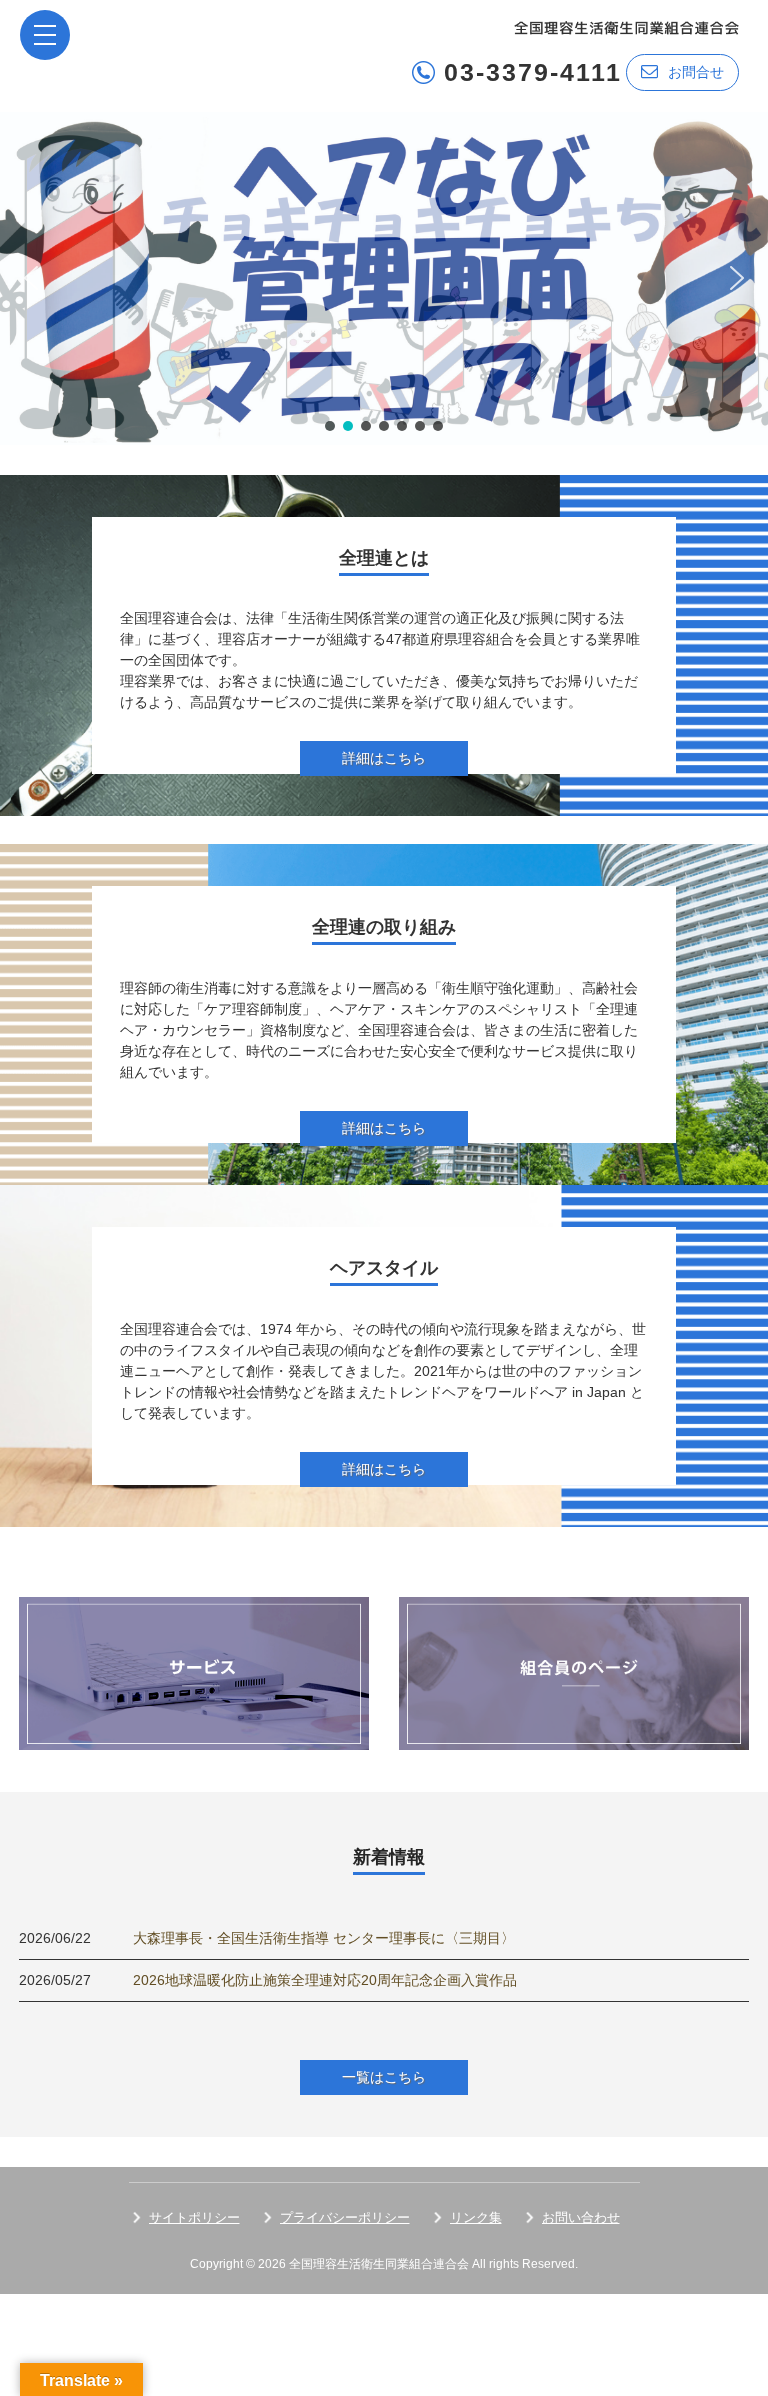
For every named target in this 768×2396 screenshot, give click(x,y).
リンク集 (476, 2217)
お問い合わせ (581, 2217)
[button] (384, 278)
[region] (384, 278)
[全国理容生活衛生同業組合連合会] (626, 26)
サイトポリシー (194, 2217)
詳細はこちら (384, 758)
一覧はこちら (384, 2077)
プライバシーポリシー (345, 2217)
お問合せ (696, 72)
